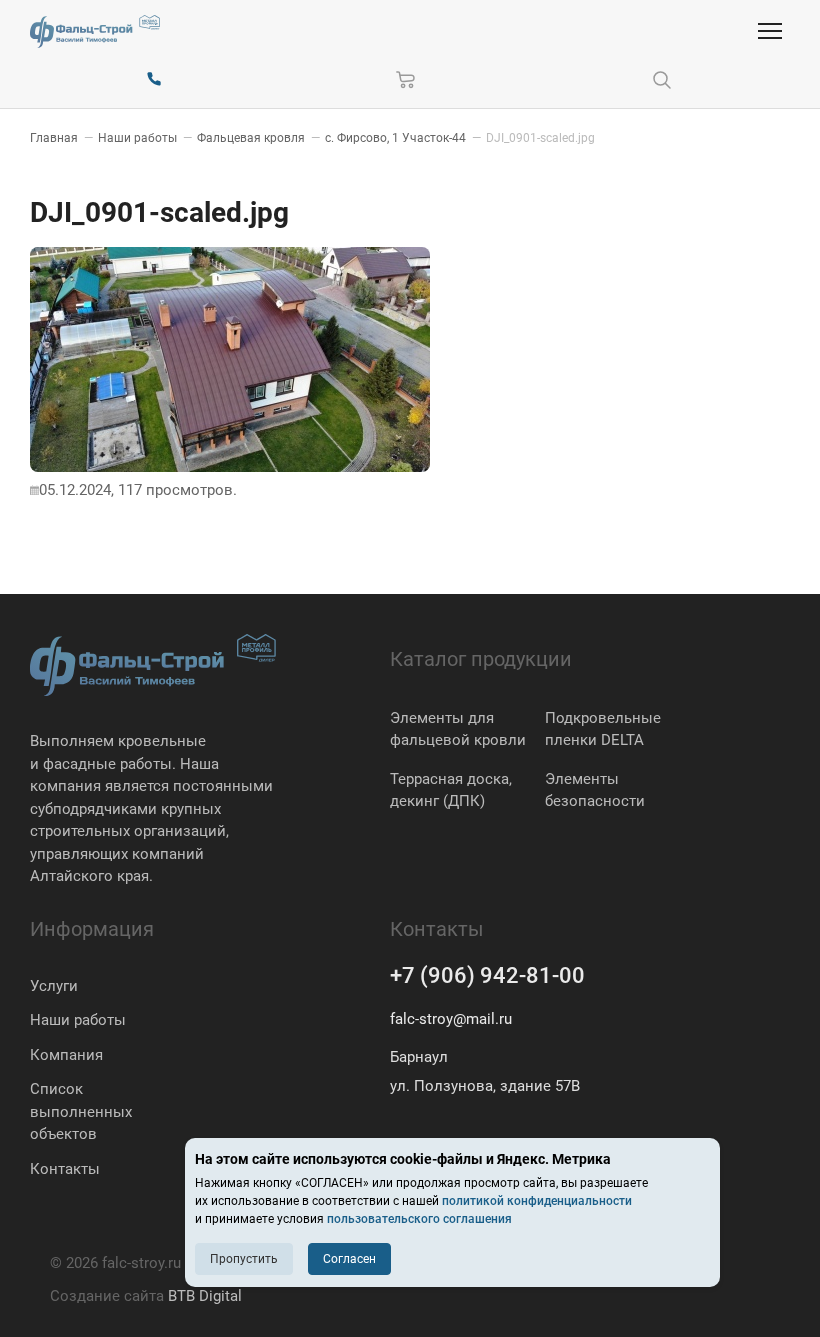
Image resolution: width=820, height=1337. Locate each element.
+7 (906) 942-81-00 (487, 975)
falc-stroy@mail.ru (451, 1019)
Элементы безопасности (595, 790)
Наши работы (78, 1020)
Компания (66, 1055)
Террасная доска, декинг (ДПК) (451, 790)
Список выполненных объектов (81, 1111)
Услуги (54, 986)
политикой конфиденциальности (537, 1201)
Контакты (65, 1169)
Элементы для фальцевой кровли (458, 729)
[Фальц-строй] (95, 31)
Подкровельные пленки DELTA (603, 729)
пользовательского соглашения (419, 1219)
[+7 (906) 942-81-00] (154, 80)
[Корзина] (406, 80)
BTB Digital (205, 1296)
